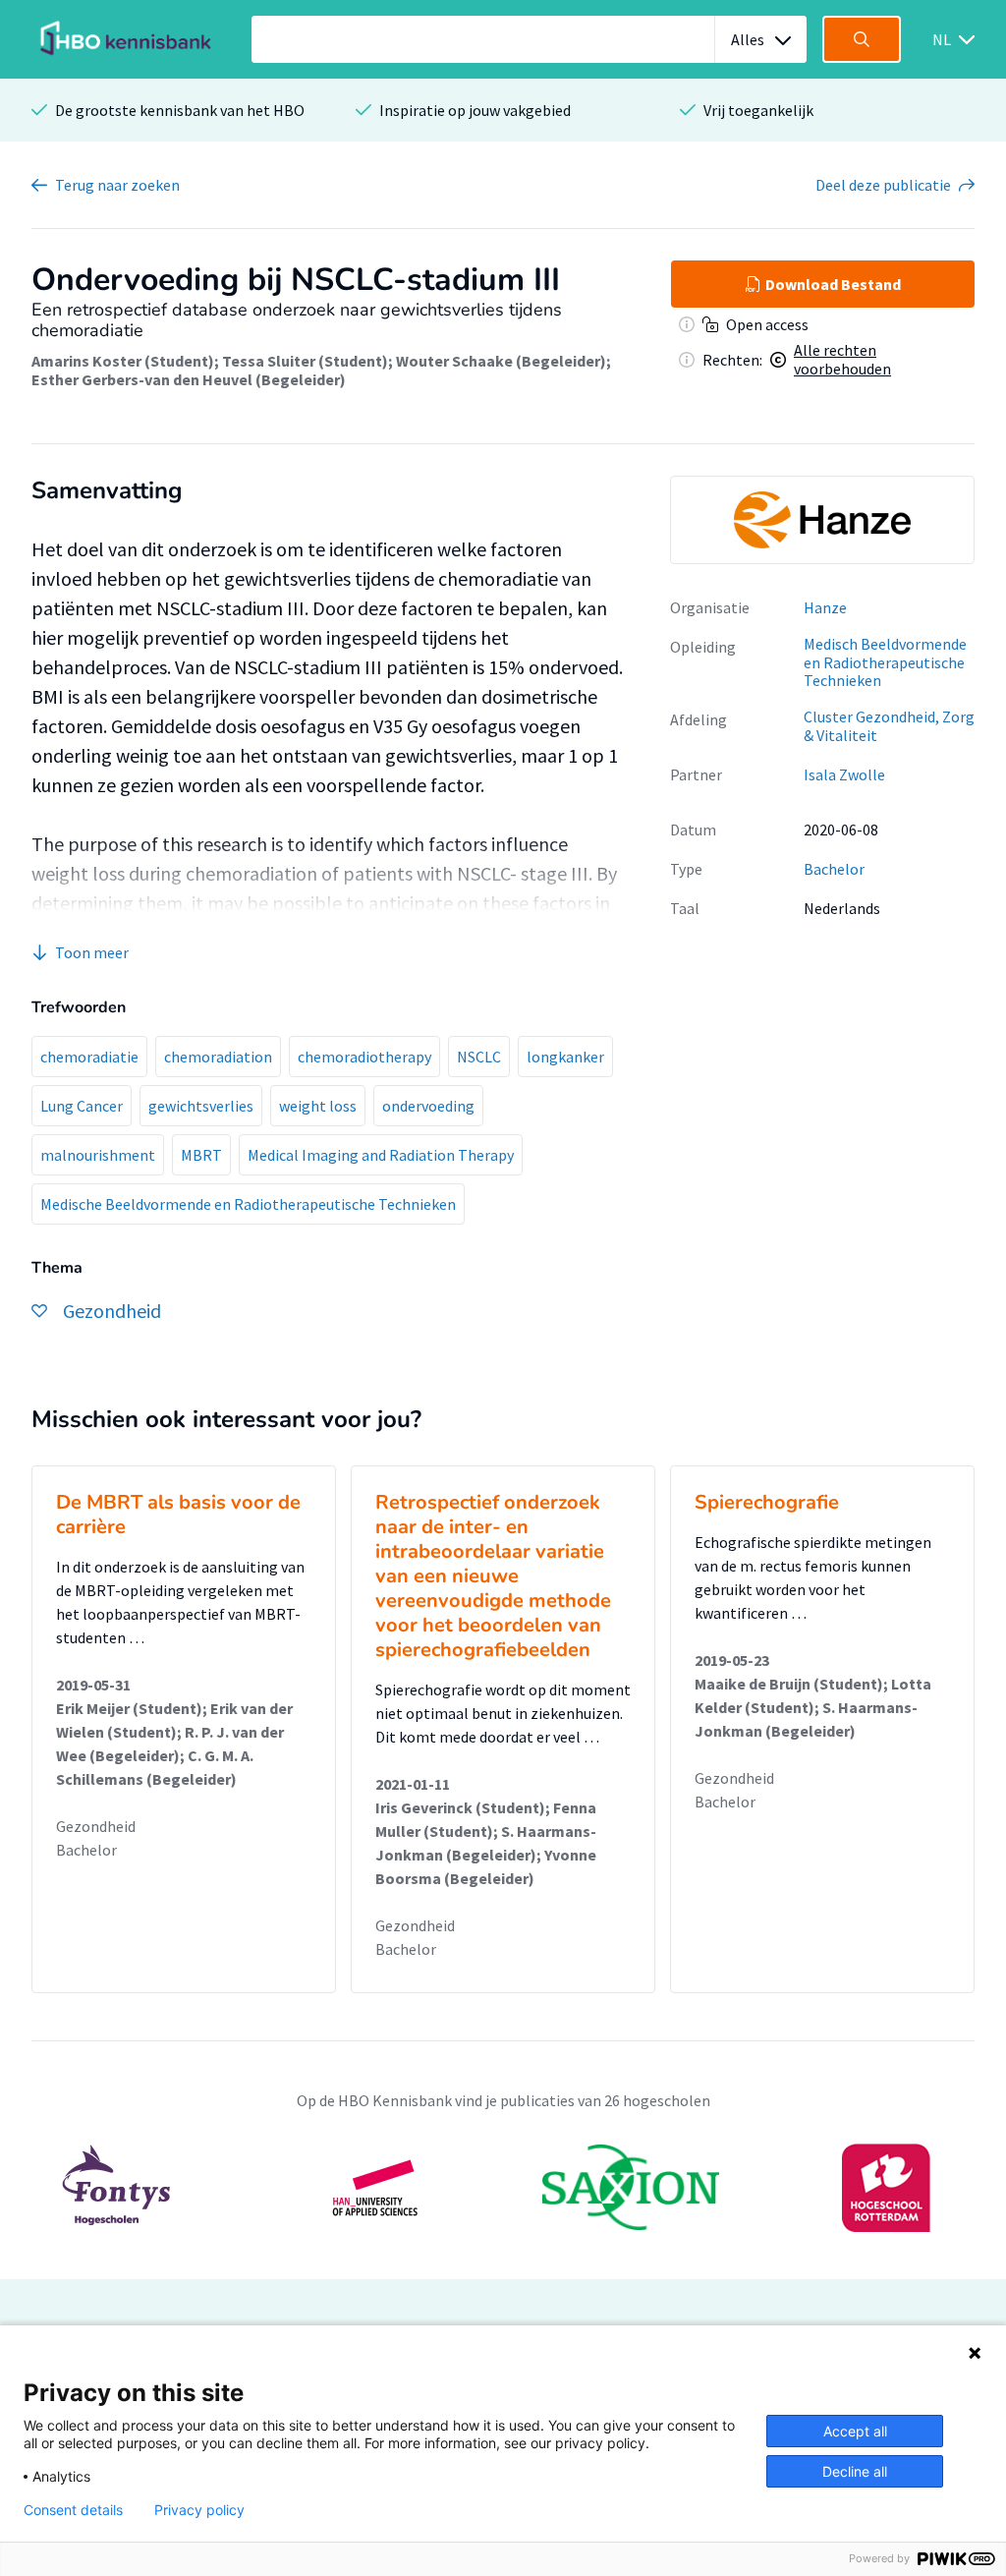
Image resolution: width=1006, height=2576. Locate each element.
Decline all (855, 2471)
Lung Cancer (82, 1106)
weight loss (318, 1106)
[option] (822, 520)
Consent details (73, 2510)
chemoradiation (218, 1057)
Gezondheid (96, 1826)
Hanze (825, 607)
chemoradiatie (89, 1057)
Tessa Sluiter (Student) (305, 361)
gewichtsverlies (201, 1106)
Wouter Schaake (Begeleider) (501, 361)
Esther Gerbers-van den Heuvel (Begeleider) (189, 379)
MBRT (201, 1155)
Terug (117, 185)
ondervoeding (428, 1106)
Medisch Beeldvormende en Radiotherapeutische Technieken (885, 662)
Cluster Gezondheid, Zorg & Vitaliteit (889, 726)
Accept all (855, 2431)
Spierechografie (767, 1502)
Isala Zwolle (844, 774)
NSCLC (479, 1057)
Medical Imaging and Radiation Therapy (381, 1155)
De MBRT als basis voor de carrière (178, 1515)
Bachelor (834, 869)
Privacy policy (199, 2510)
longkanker (565, 1057)
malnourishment (98, 1155)
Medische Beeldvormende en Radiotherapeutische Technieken (248, 1204)
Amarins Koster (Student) (123, 361)
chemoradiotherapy (364, 1057)
